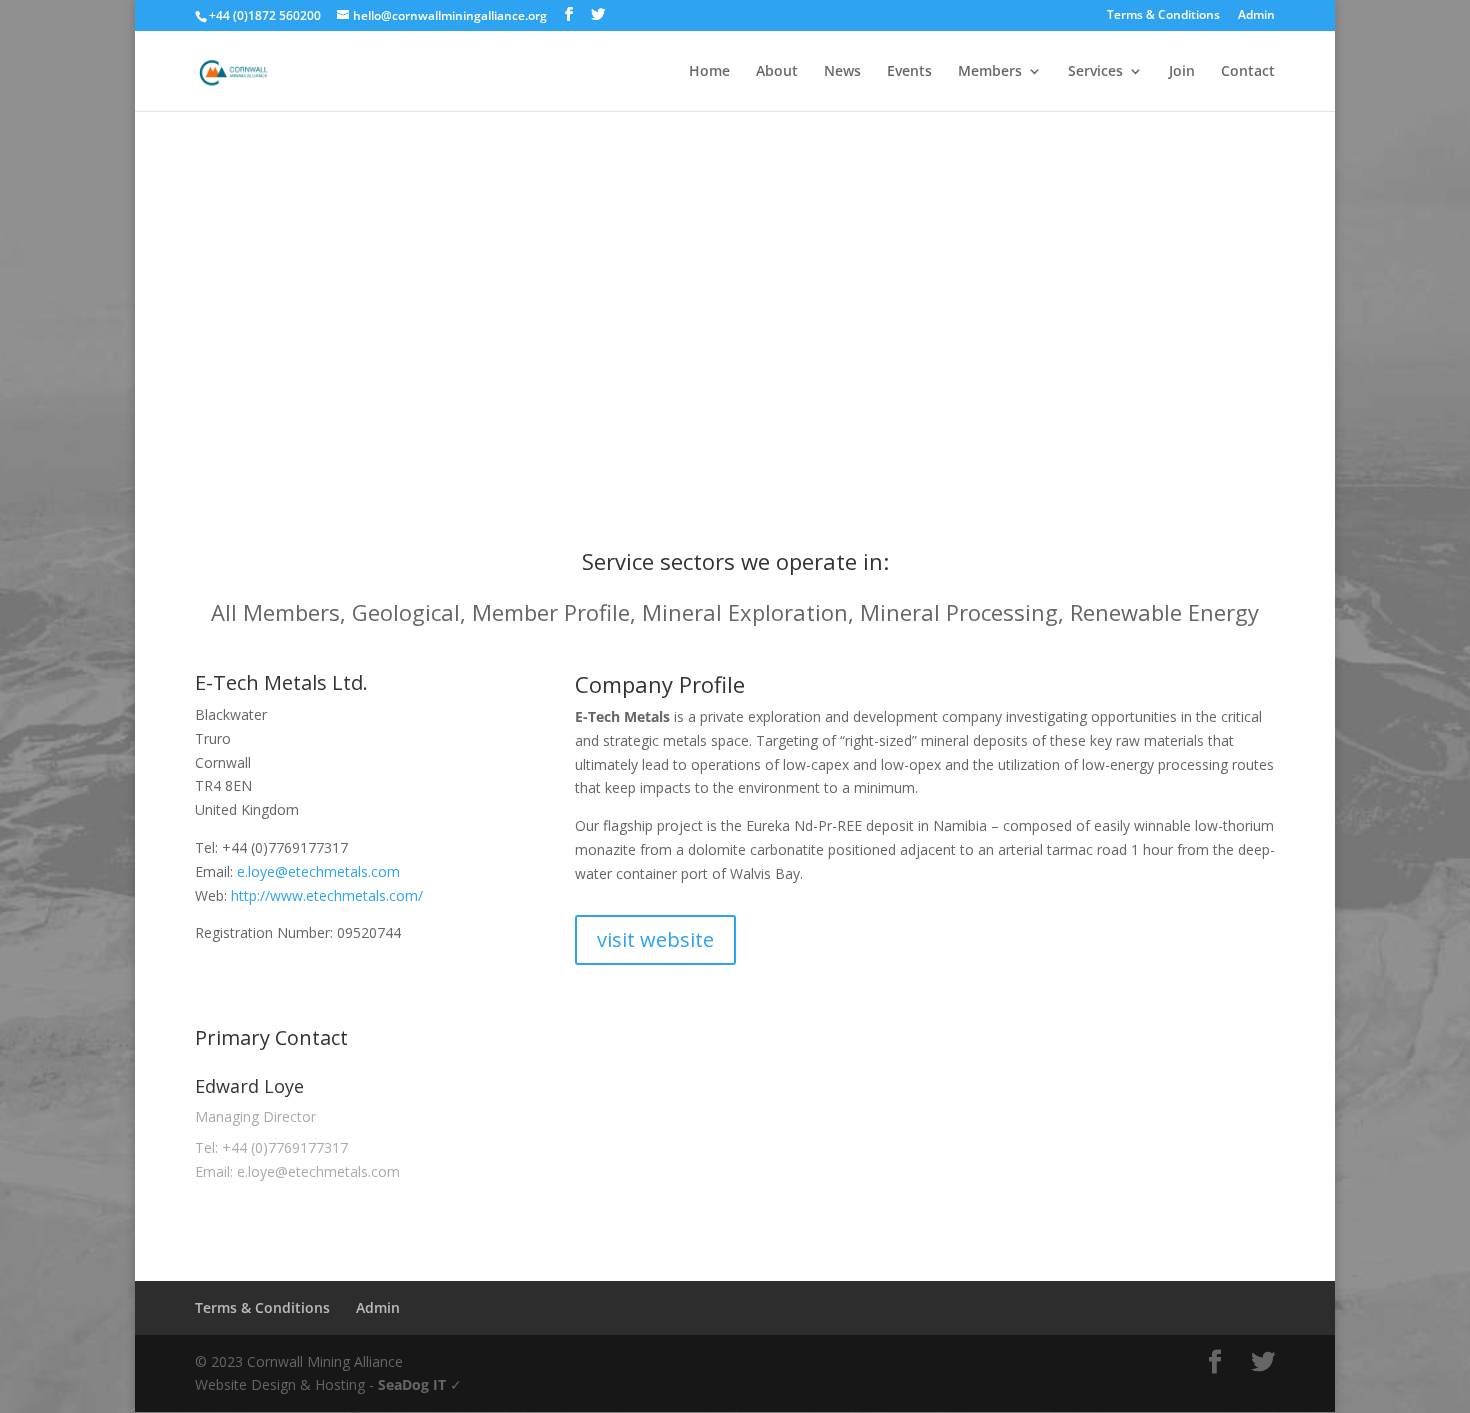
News (842, 72)
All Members (275, 612)
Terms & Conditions (1163, 16)
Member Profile (551, 612)
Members (990, 72)
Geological (406, 612)
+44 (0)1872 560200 (265, 15)
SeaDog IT (412, 1384)
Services (1095, 72)
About (777, 72)
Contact (1248, 72)
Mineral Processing (959, 612)
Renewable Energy (1164, 612)
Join (1182, 72)
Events (909, 72)
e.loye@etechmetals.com (318, 871)
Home (709, 72)
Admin (1256, 16)
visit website (655, 939)
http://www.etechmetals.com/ (327, 895)
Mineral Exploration (745, 612)
